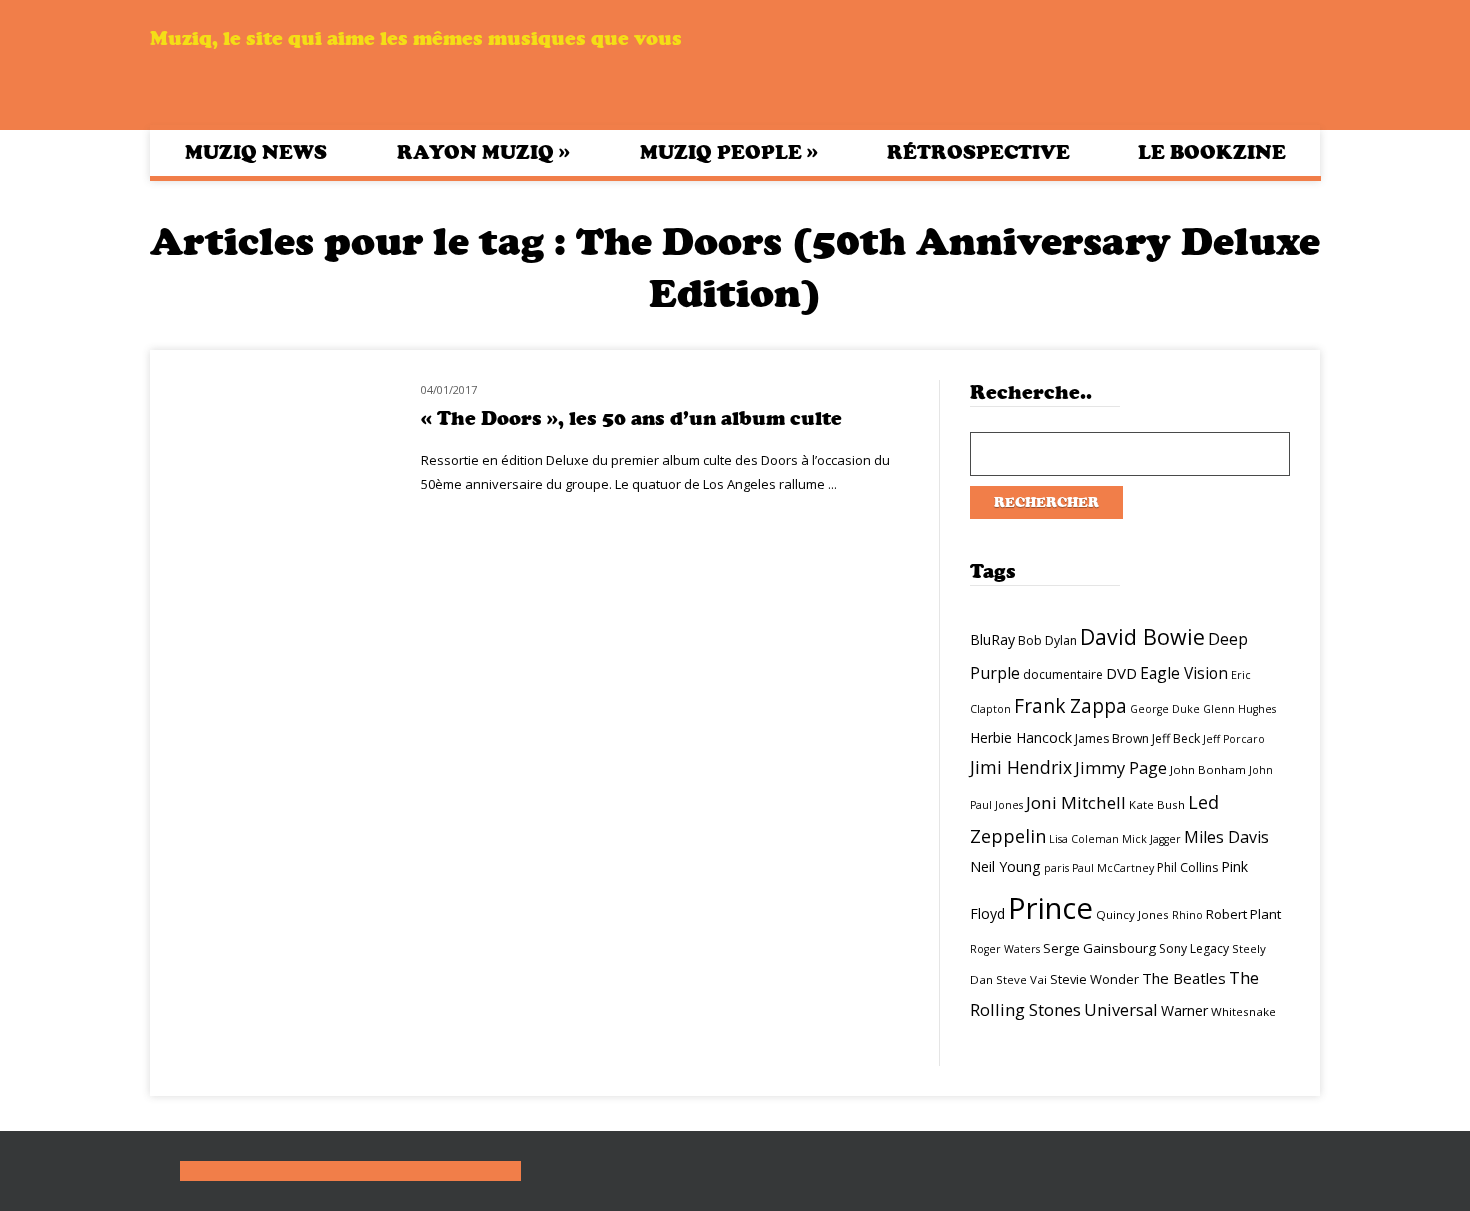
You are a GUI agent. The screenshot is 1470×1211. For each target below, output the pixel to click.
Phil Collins (1187, 867)
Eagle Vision (1184, 673)
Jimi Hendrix (1021, 767)
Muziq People (729, 152)
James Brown (1112, 738)
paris (1056, 868)
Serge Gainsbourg (1099, 948)
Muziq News (256, 152)
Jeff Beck (1176, 738)
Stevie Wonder (1094, 979)
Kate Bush (1157, 804)
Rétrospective (978, 152)
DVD (1121, 673)
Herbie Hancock (1021, 737)
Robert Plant (1243, 914)
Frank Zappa (1070, 706)
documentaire (1063, 674)
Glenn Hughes (1239, 709)
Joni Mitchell (1076, 802)
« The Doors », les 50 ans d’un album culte (631, 418)
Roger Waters (1005, 949)
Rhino (1187, 915)
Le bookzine (1212, 152)
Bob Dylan (1047, 640)
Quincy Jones (1132, 914)
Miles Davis (1226, 837)
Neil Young (1005, 866)
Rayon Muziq (483, 152)
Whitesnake (1243, 1011)
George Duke (1165, 709)
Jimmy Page (1121, 767)
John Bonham (1208, 769)
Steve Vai (1021, 979)
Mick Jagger (1151, 839)
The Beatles (1184, 978)
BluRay (992, 639)
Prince (1050, 908)
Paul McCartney (1113, 868)
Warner (1184, 1010)
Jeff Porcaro (1234, 739)
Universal (1121, 1009)
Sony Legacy (1194, 948)
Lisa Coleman (1084, 839)
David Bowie (1142, 636)
